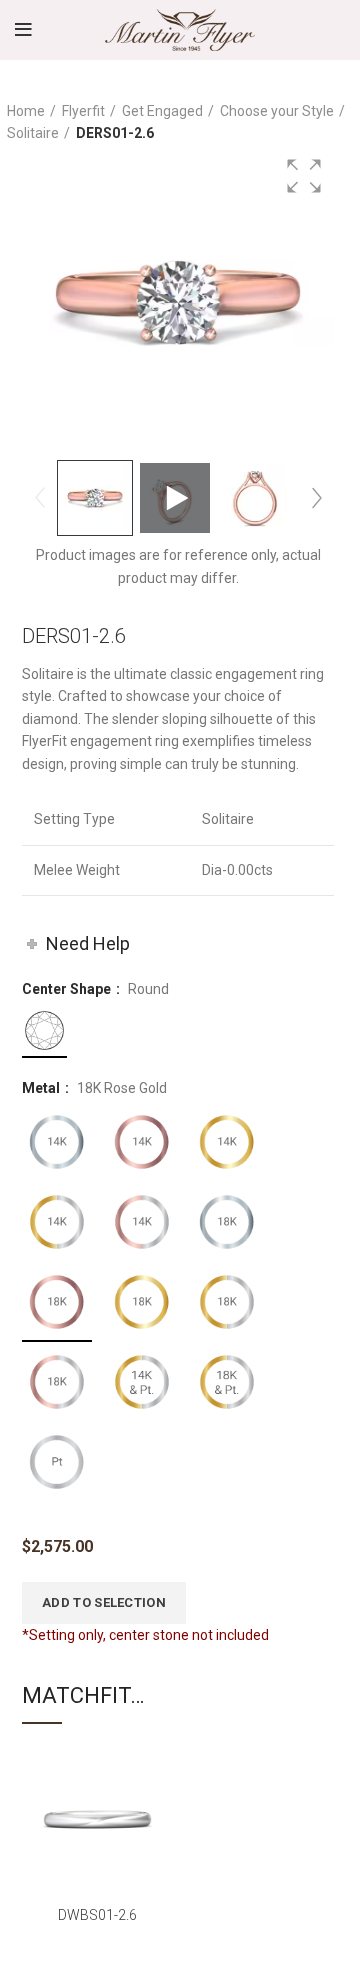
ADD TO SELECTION (104, 1602)
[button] (304, 176)
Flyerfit (83, 111)
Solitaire (33, 133)
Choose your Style (277, 111)
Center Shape (68, 989)
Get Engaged (162, 111)
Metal (42, 1088)
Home (26, 111)
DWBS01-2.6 (97, 1915)
